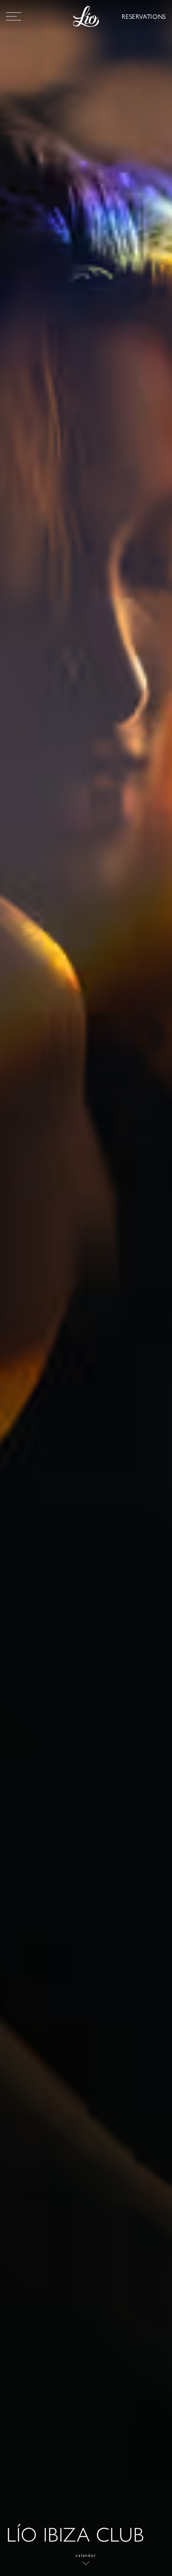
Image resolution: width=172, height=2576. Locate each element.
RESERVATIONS (144, 16)
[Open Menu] (14, 16)
